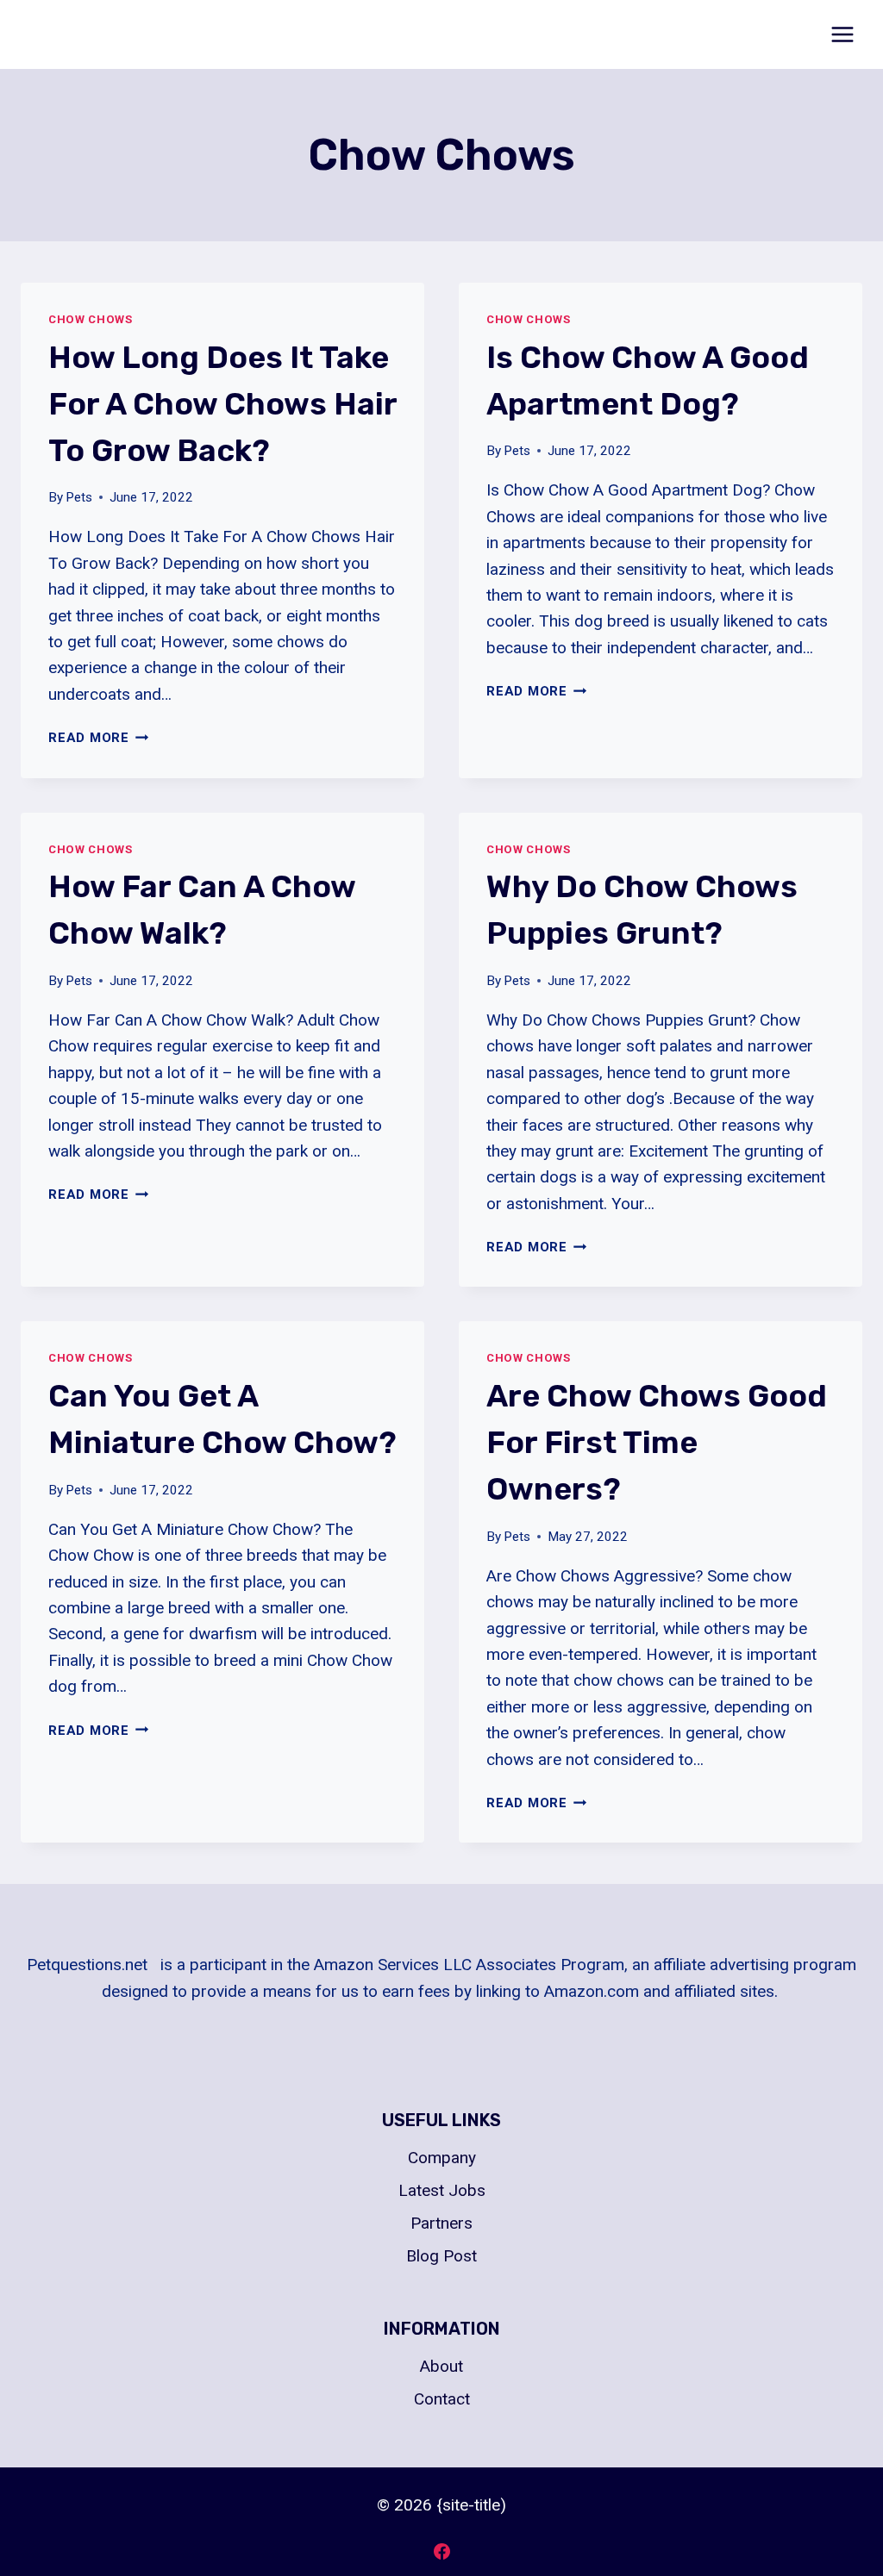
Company (442, 2158)
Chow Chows (91, 319)
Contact (442, 2399)
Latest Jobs (442, 2190)
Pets (79, 497)
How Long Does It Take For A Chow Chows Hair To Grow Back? (222, 404)
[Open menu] (842, 34)
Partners (441, 2223)
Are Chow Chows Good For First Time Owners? (657, 1442)
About (441, 2366)
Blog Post (441, 2256)
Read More (99, 738)
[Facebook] (441, 2551)
